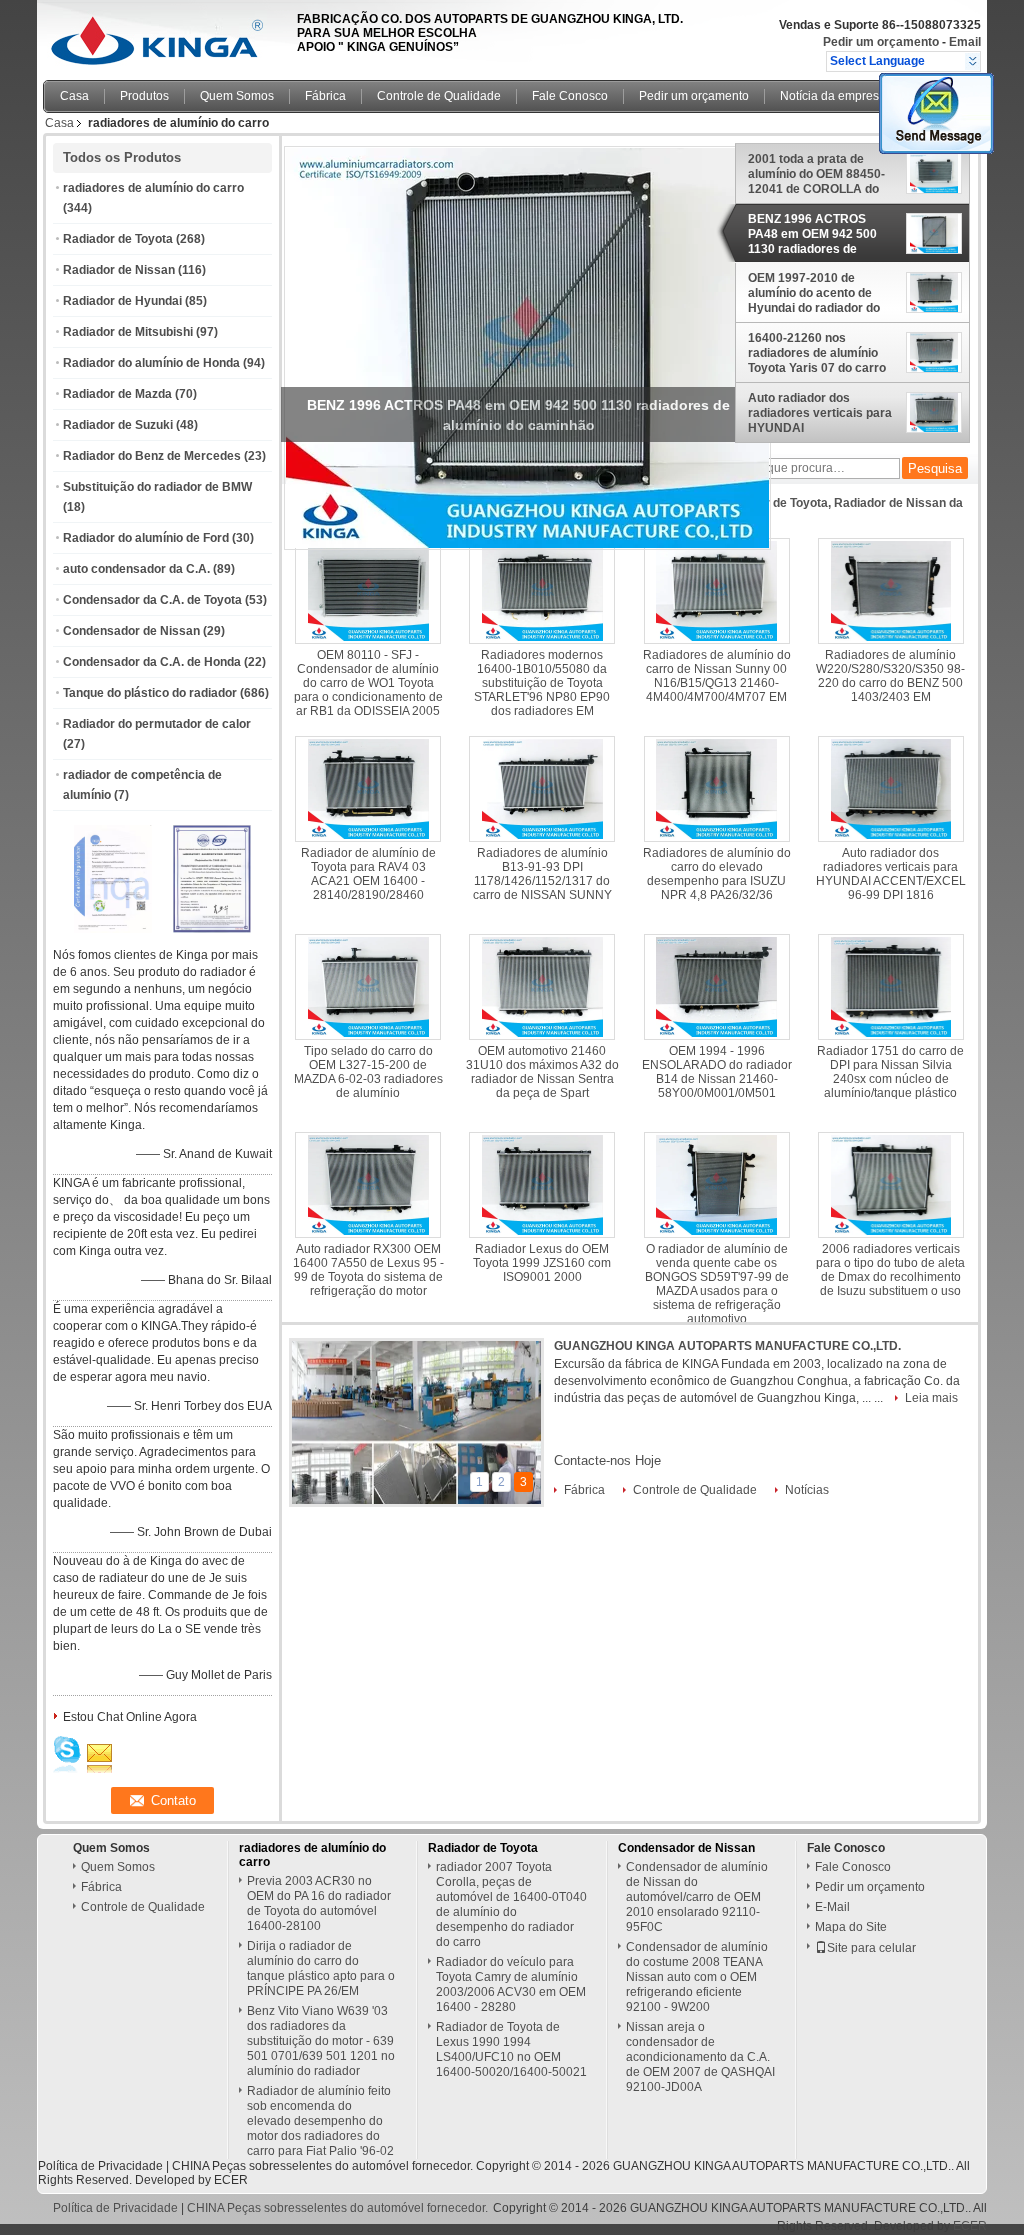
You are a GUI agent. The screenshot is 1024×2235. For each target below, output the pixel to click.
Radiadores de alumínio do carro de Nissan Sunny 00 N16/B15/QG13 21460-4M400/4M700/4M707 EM (717, 676)
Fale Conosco (570, 96)
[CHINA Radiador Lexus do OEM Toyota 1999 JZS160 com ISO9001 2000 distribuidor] (542, 1185)
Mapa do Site (851, 1927)
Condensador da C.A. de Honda (152, 662)
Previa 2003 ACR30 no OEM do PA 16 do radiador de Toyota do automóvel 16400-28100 (319, 1903)
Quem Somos (237, 96)
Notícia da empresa (833, 96)
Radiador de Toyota (118, 239)
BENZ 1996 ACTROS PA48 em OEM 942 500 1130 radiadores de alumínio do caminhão (812, 234)
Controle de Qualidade (439, 96)
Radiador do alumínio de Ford (146, 538)
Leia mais (931, 1398)
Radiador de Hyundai (122, 301)
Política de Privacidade (100, 2166)
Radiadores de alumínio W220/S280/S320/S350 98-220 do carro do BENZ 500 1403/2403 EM (890, 676)
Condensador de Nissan (131, 631)
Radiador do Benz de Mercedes (152, 456)
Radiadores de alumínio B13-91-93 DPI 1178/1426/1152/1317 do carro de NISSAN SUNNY (542, 874)
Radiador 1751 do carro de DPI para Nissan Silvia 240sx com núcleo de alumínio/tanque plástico (890, 1072)
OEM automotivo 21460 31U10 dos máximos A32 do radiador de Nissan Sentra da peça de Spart (542, 1072)
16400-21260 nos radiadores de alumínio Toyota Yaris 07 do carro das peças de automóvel (817, 353)
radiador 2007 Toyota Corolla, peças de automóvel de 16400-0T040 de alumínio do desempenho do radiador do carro (511, 1904)
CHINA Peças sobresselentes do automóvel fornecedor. (324, 2166)
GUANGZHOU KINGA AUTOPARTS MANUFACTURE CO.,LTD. (727, 1346)
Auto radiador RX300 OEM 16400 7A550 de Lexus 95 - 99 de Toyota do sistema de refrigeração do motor (368, 1270)
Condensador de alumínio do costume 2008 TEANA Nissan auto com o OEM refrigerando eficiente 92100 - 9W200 (697, 1977)
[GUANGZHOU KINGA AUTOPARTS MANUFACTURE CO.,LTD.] (972, 61)
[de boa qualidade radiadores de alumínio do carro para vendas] (113, 929)
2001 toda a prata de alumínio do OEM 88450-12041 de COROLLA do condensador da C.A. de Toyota (816, 174)
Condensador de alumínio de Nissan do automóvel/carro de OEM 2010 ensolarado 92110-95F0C (697, 1897)
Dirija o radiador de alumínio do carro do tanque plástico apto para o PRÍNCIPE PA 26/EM (321, 1968)
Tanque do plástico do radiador (150, 693)
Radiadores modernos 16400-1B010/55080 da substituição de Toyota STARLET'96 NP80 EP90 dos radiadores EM (542, 683)
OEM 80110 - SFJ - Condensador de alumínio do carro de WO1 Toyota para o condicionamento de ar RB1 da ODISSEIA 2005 (368, 683)
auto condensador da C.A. (136, 569)
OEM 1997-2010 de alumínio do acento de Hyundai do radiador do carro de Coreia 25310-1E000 (814, 293)
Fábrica (325, 96)
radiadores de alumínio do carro (153, 188)
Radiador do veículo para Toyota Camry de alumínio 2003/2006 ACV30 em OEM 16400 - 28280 (511, 1984)
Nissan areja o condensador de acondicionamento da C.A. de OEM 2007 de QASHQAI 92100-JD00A (700, 2057)
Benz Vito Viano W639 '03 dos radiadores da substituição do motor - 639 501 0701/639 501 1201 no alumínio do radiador (321, 2041)
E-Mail (832, 1907)
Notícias (807, 1490)
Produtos (144, 96)
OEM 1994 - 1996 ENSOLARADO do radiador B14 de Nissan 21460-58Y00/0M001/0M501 (717, 1072)
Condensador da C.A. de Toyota (152, 600)
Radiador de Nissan (119, 270)
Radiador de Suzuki (118, 425)
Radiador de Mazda (117, 394)
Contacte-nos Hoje (607, 1460)
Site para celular (871, 1948)
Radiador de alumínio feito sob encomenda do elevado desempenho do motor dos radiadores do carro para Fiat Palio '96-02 (320, 2121)
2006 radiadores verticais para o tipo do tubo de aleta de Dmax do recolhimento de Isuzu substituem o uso (890, 1270)
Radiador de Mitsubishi (128, 332)
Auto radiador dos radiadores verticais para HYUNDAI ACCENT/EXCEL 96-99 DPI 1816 (820, 413)
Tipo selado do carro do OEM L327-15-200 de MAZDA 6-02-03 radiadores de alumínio (368, 1072)
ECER (231, 2180)
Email (965, 42)
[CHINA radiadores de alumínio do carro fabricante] (164, 35)
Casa (74, 96)
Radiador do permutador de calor (157, 724)
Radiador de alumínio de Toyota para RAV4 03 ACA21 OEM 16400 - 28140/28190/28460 (368, 874)
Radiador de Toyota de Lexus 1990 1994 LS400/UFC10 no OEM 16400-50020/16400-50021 (511, 2049)
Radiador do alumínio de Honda (151, 363)
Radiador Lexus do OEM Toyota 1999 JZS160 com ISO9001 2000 (542, 1263)
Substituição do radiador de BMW (157, 487)
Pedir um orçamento (881, 42)
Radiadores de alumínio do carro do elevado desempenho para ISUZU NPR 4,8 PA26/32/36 (717, 874)
